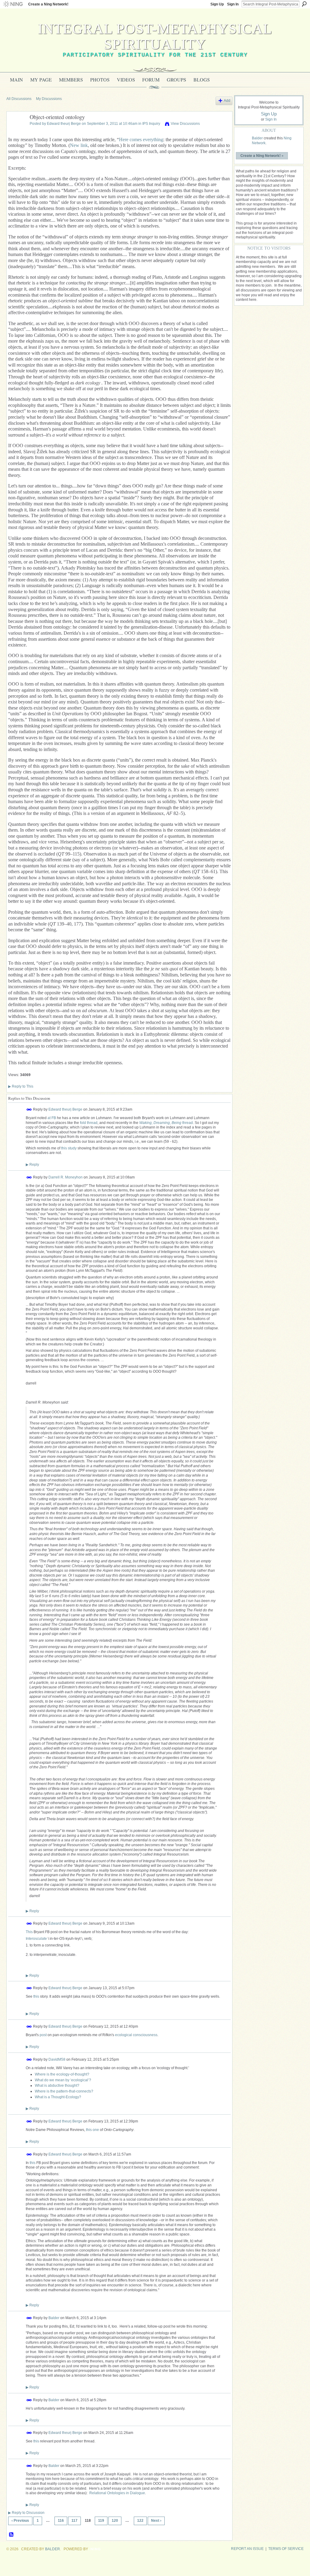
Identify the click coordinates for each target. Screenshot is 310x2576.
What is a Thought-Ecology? (58, 2097)
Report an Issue (247, 2549)
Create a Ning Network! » (262, 155)
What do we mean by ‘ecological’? (63, 2080)
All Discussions (19, 99)
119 (101, 2521)
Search (304, 4)
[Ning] (13, 4)
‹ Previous (20, 2521)
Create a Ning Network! (48, 4)
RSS (12, 2535)
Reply (32, 1165)
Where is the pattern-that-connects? (64, 2091)
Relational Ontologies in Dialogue (117, 2493)
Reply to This (21, 1086)
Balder (54, 2318)
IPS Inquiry (151, 124)
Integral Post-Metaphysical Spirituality (155, 36)
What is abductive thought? (57, 2086)
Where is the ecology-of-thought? (62, 2074)
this (36, 1996)
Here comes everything (141, 140)
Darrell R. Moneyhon (66, 1177)
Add (227, 101)
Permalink (29, 1110)
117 (74, 2521)
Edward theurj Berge (64, 124)
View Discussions (185, 124)
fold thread (89, 1123)
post (43, 2035)
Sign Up (217, 4)
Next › (156, 2521)
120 (115, 2521)
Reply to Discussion (26, 2513)
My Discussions (49, 99)
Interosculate (36, 1939)
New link (79, 145)
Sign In (233, 4)
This (29, 1932)
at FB (52, 1118)
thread (166, 1123)
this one (92, 2130)
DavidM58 (57, 2059)
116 (61, 2521)
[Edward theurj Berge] (16, 131)
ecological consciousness (136, 2035)
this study (69, 1148)
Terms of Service (286, 2549)
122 (140, 2521)
